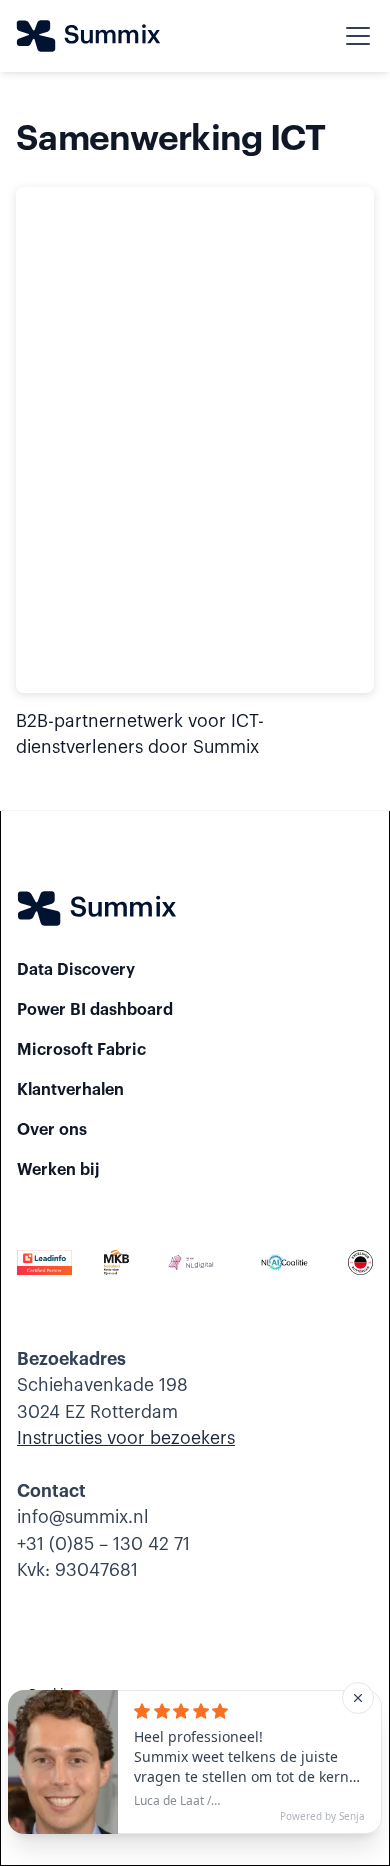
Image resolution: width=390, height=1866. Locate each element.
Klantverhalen (70, 1090)
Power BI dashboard (95, 1010)
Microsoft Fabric (81, 1050)
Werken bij (58, 1170)
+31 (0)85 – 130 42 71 (103, 1544)
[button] (354, 36)
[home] (88, 36)
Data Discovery (76, 970)
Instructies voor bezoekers (126, 1438)
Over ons (52, 1130)
